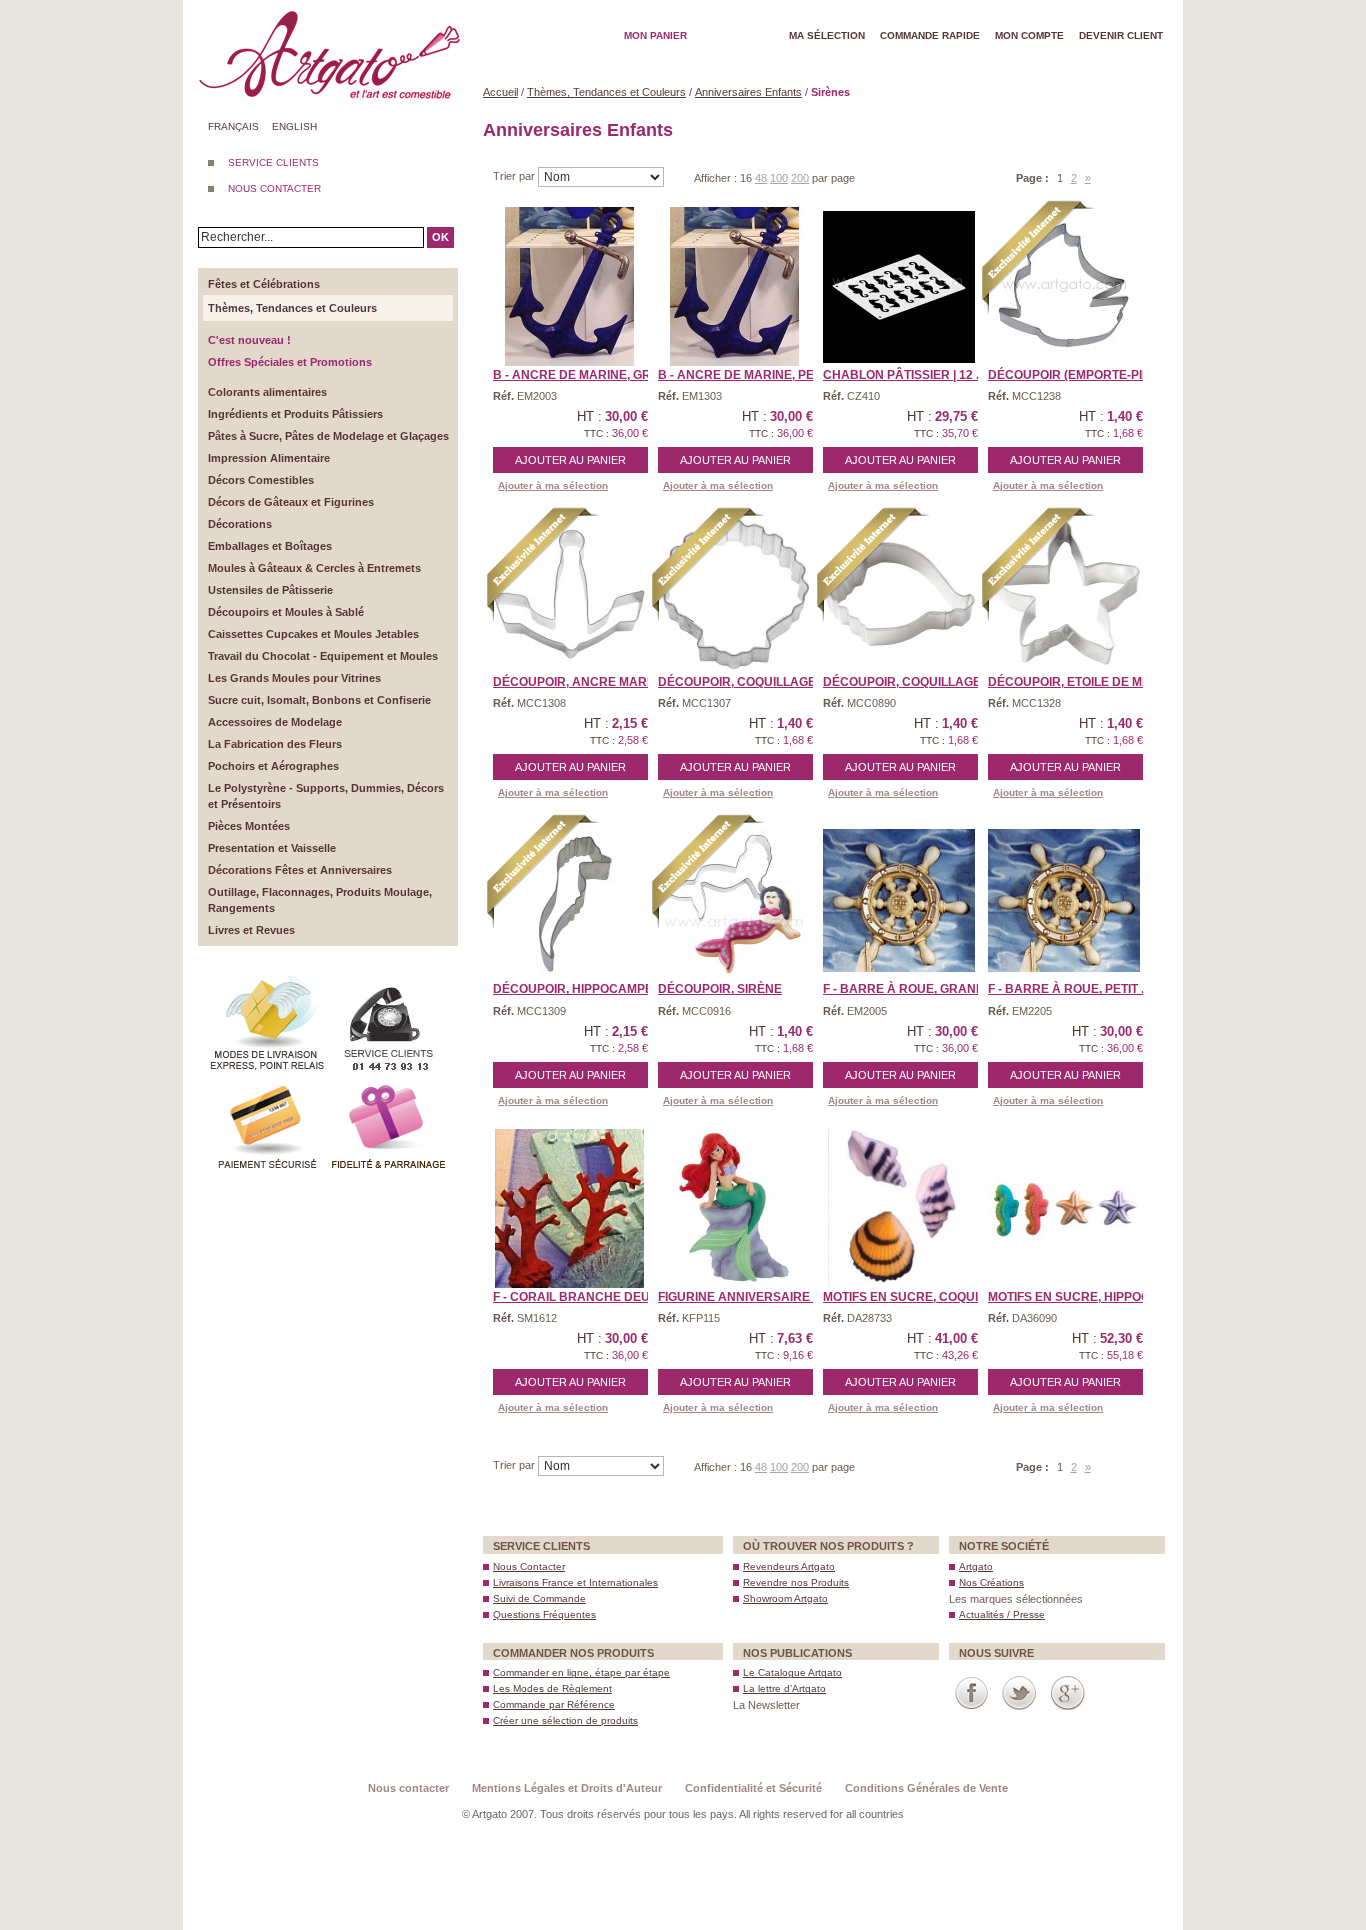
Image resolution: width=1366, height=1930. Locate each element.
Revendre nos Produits (796, 1582)
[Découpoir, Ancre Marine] (569, 594)
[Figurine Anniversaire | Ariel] (734, 1209)
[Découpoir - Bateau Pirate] (1064, 287)
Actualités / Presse (1002, 1614)
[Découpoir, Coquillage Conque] (899, 594)
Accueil (500, 92)
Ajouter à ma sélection (553, 485)
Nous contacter (408, 1788)
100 (779, 178)
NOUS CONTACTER (274, 188)
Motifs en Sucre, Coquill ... (913, 1297)
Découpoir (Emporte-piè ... (1075, 375)
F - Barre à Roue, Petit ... (1069, 989)
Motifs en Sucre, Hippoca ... (1079, 1297)
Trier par (515, 176)
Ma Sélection (827, 35)
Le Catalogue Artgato (792, 1672)
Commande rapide (930, 35)
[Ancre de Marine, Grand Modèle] (569, 287)
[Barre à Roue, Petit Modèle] (1064, 901)
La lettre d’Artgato (784, 1688)
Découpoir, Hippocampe (573, 989)
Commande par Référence (554, 1704)
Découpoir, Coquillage (737, 682)
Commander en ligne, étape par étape (581, 1672)
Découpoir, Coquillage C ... (914, 682)
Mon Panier (655, 35)
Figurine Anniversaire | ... (743, 1297)
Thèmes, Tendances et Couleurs (606, 92)
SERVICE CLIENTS (273, 162)
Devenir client (1121, 35)
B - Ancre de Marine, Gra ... (582, 375)
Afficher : (717, 178)
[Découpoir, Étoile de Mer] (1064, 594)
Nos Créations (991, 1582)
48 (761, 178)
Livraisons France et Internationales (575, 1582)
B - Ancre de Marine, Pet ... (745, 375)
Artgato (976, 1566)
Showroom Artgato (785, 1598)
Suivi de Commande (539, 1598)
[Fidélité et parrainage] (388, 1084)
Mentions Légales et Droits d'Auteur (567, 1788)
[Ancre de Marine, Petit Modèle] (734, 287)
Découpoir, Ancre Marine (580, 682)
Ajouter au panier (570, 460)
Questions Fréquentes (544, 1614)
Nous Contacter (529, 1566)
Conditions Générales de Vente (926, 1788)
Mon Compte (1029, 35)
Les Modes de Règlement (552, 1688)
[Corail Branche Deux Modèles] (569, 1209)
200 (800, 178)
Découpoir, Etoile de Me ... (1075, 682)
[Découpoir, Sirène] (734, 901)
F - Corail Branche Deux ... (581, 1297)
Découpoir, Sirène (720, 989)
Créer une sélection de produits (565, 1720)
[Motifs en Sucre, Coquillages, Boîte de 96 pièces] (899, 1209)
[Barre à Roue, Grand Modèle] (899, 901)
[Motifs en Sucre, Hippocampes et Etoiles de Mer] (1064, 1209)
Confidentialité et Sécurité (753, 1788)
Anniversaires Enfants (748, 92)
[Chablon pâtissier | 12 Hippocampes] (899, 287)
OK (440, 237)
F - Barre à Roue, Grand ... (910, 989)
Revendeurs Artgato (789, 1566)
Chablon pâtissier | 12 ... (904, 375)
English (294, 126)
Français (233, 126)
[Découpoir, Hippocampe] (569, 901)
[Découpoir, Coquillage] (734, 594)
